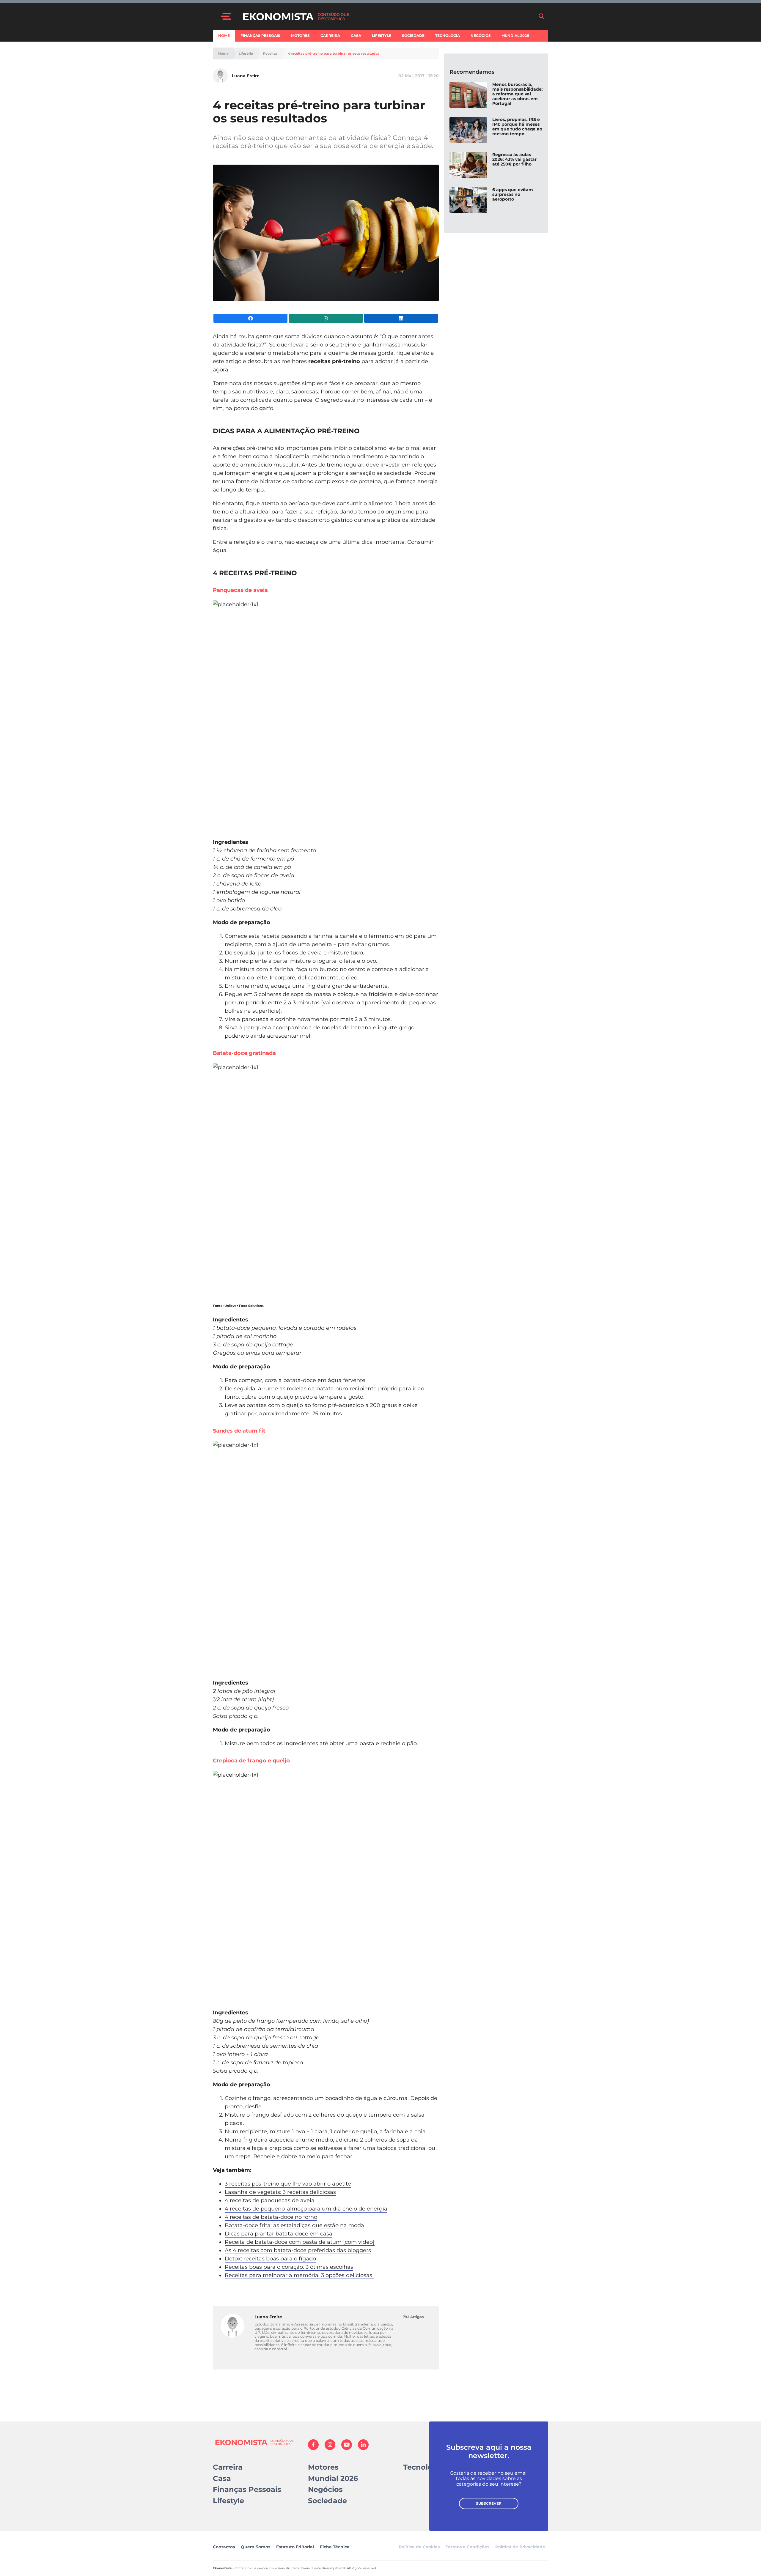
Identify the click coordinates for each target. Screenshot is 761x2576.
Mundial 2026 (515, 36)
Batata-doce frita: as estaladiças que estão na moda (294, 2225)
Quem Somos (255, 2547)
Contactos (224, 2547)
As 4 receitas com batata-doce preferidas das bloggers (298, 2250)
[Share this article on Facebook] (250, 318)
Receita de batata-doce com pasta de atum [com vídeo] (300, 2242)
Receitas (270, 54)
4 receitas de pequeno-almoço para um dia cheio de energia (306, 2209)
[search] (542, 16)
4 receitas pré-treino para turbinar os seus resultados (334, 54)
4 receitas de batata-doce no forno (271, 2217)
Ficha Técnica (335, 2547)
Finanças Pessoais (260, 36)
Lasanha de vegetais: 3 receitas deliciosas (280, 2192)
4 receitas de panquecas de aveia (270, 2200)
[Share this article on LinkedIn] (401, 318)
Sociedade (413, 36)
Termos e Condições (467, 2547)
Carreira (330, 36)
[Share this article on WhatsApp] (326, 318)
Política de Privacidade (520, 2547)
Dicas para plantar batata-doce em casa (279, 2234)
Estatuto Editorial (295, 2547)
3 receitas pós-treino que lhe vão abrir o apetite (288, 2184)
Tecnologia (448, 36)
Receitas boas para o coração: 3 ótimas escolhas (289, 2267)
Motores (300, 36)
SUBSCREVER (489, 2503)
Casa (356, 36)
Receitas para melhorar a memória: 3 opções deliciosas (299, 2275)
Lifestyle (382, 36)
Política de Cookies (419, 2547)
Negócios (481, 36)
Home (224, 36)
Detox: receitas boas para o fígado (270, 2259)
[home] (387, 16)
